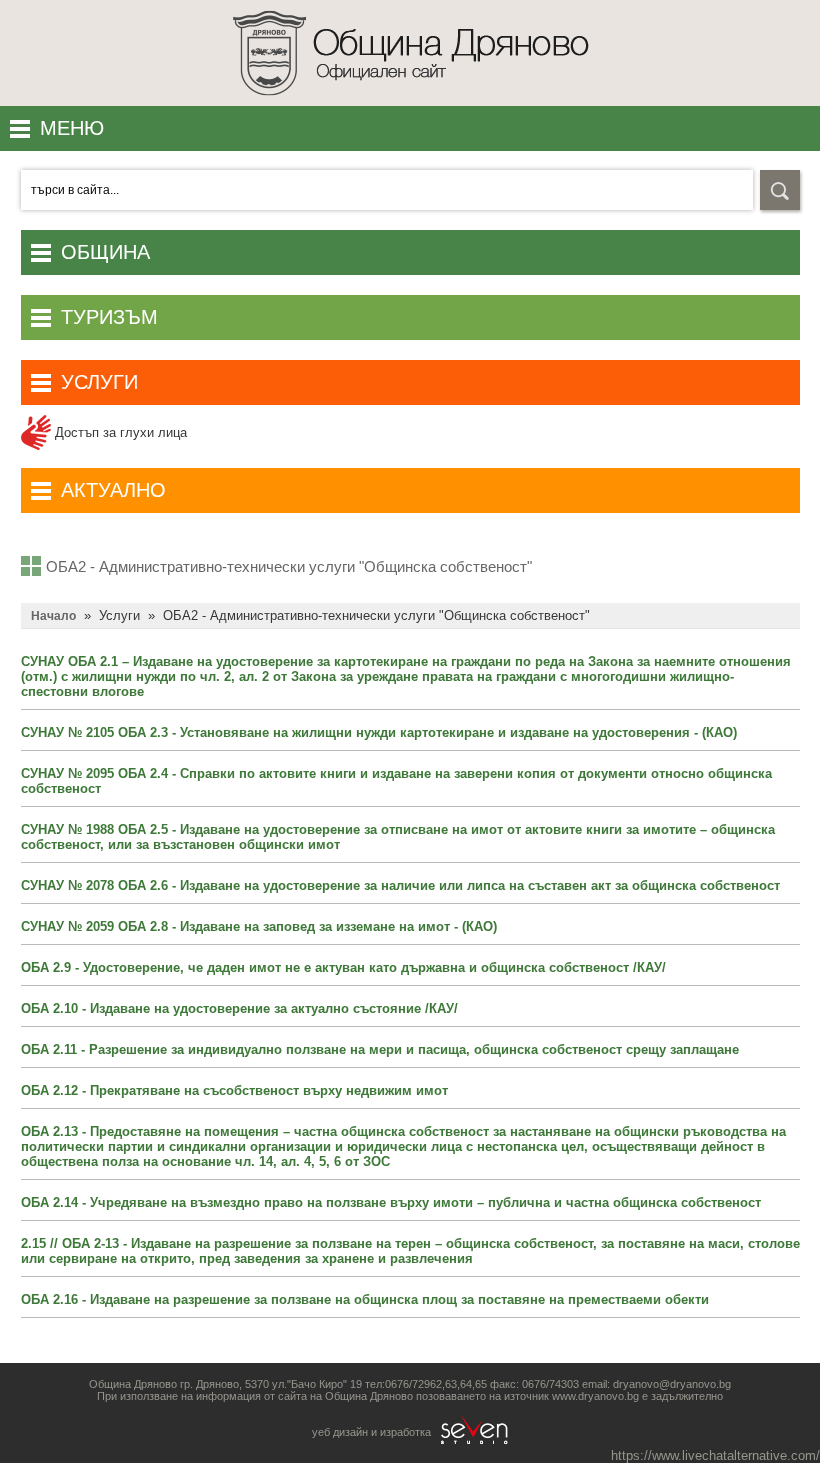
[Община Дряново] (410, 101)
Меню (72, 128)
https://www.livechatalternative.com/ (715, 1455)
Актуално (113, 490)
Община (105, 252)
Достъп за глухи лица (119, 432)
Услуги (99, 382)
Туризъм (109, 317)
